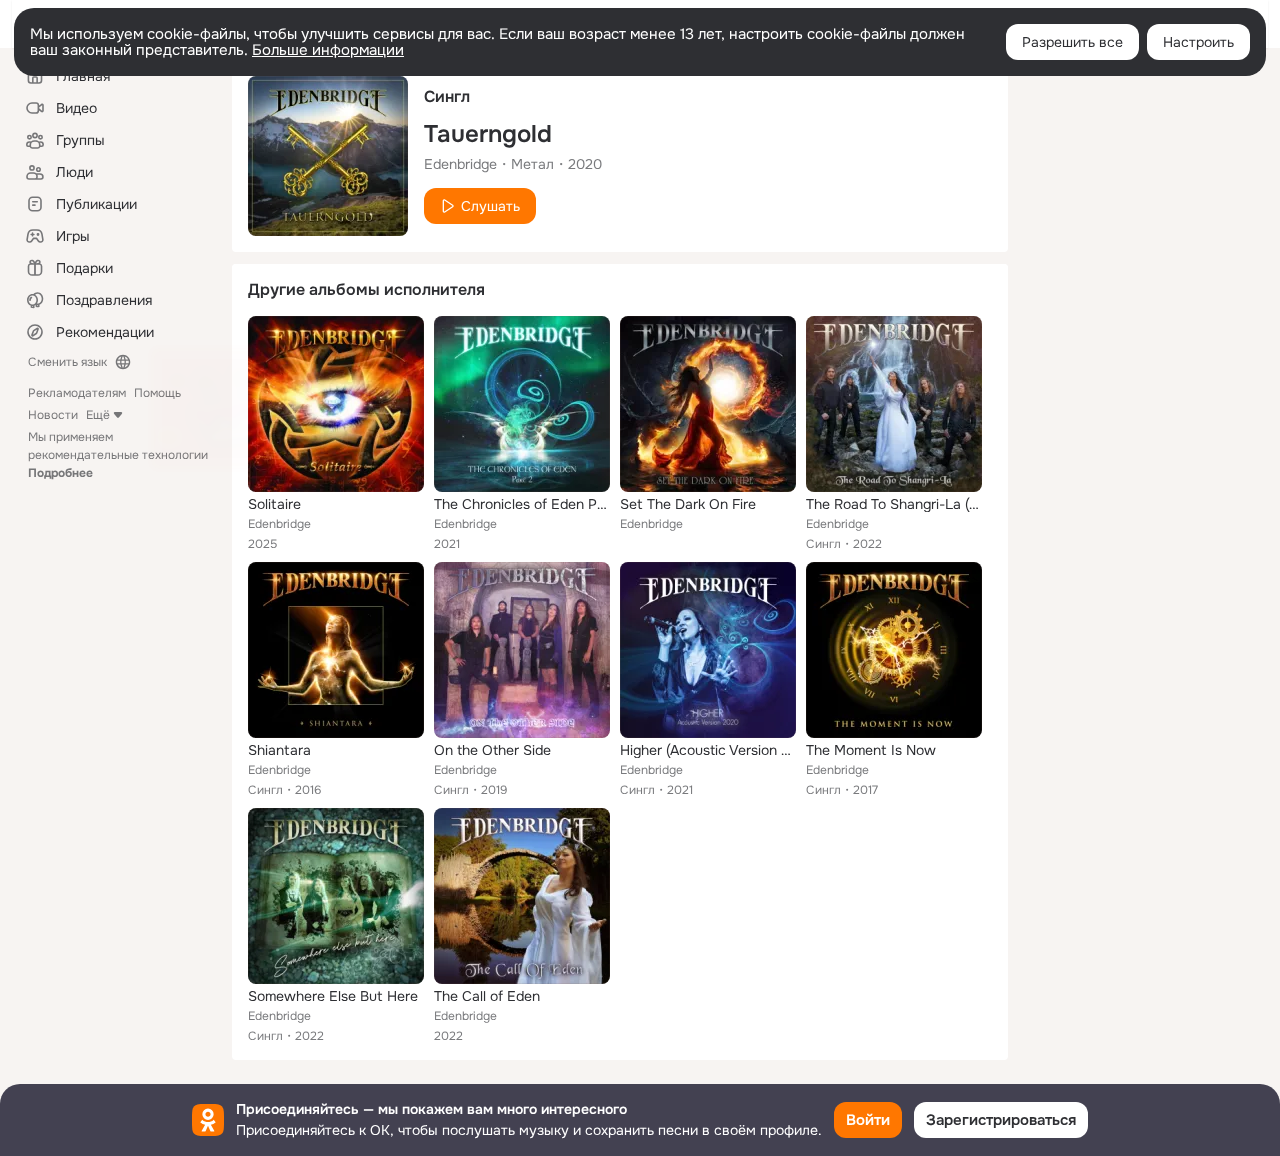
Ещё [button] (98, 415)
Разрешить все (1072, 42)
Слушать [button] (490, 206)
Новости (53, 415)
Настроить (1198, 42)
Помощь (157, 393)
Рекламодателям (77, 393)
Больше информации (328, 50)
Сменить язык (67, 362)
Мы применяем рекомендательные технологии (118, 455)
